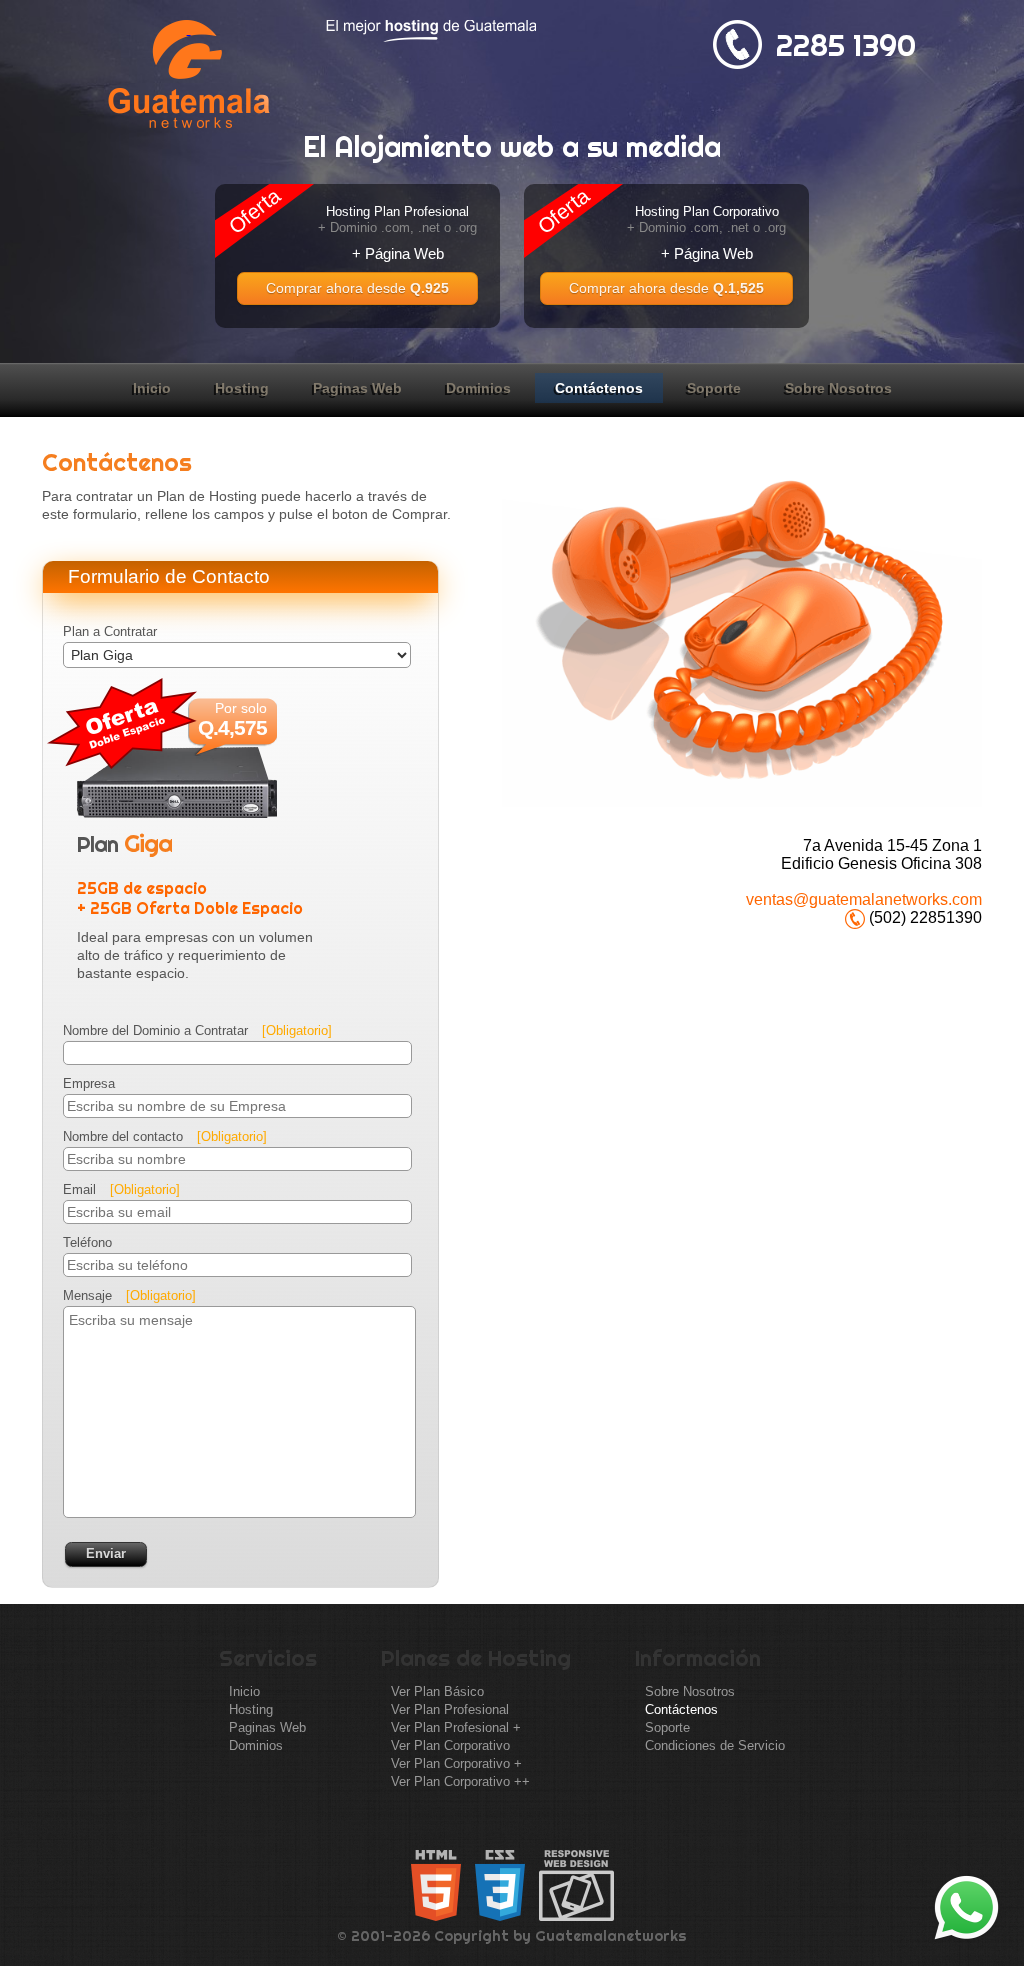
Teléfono (87, 1242)
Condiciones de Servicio (715, 1745)
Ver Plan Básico (437, 1691)
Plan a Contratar (110, 631)
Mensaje (129, 1295)
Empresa (89, 1083)
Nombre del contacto (165, 1136)
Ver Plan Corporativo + (456, 1763)
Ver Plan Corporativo (450, 1745)
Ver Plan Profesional (450, 1709)
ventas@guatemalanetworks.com (864, 899)
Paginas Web (357, 388)
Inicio (152, 388)
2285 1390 (846, 45)
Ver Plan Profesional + (456, 1727)
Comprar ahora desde (357, 288)
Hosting (242, 388)
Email (121, 1189)
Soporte (714, 388)
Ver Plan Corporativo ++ (460, 1781)
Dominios (478, 388)
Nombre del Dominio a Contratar (197, 1030)
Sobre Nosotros (838, 388)
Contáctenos (599, 388)
